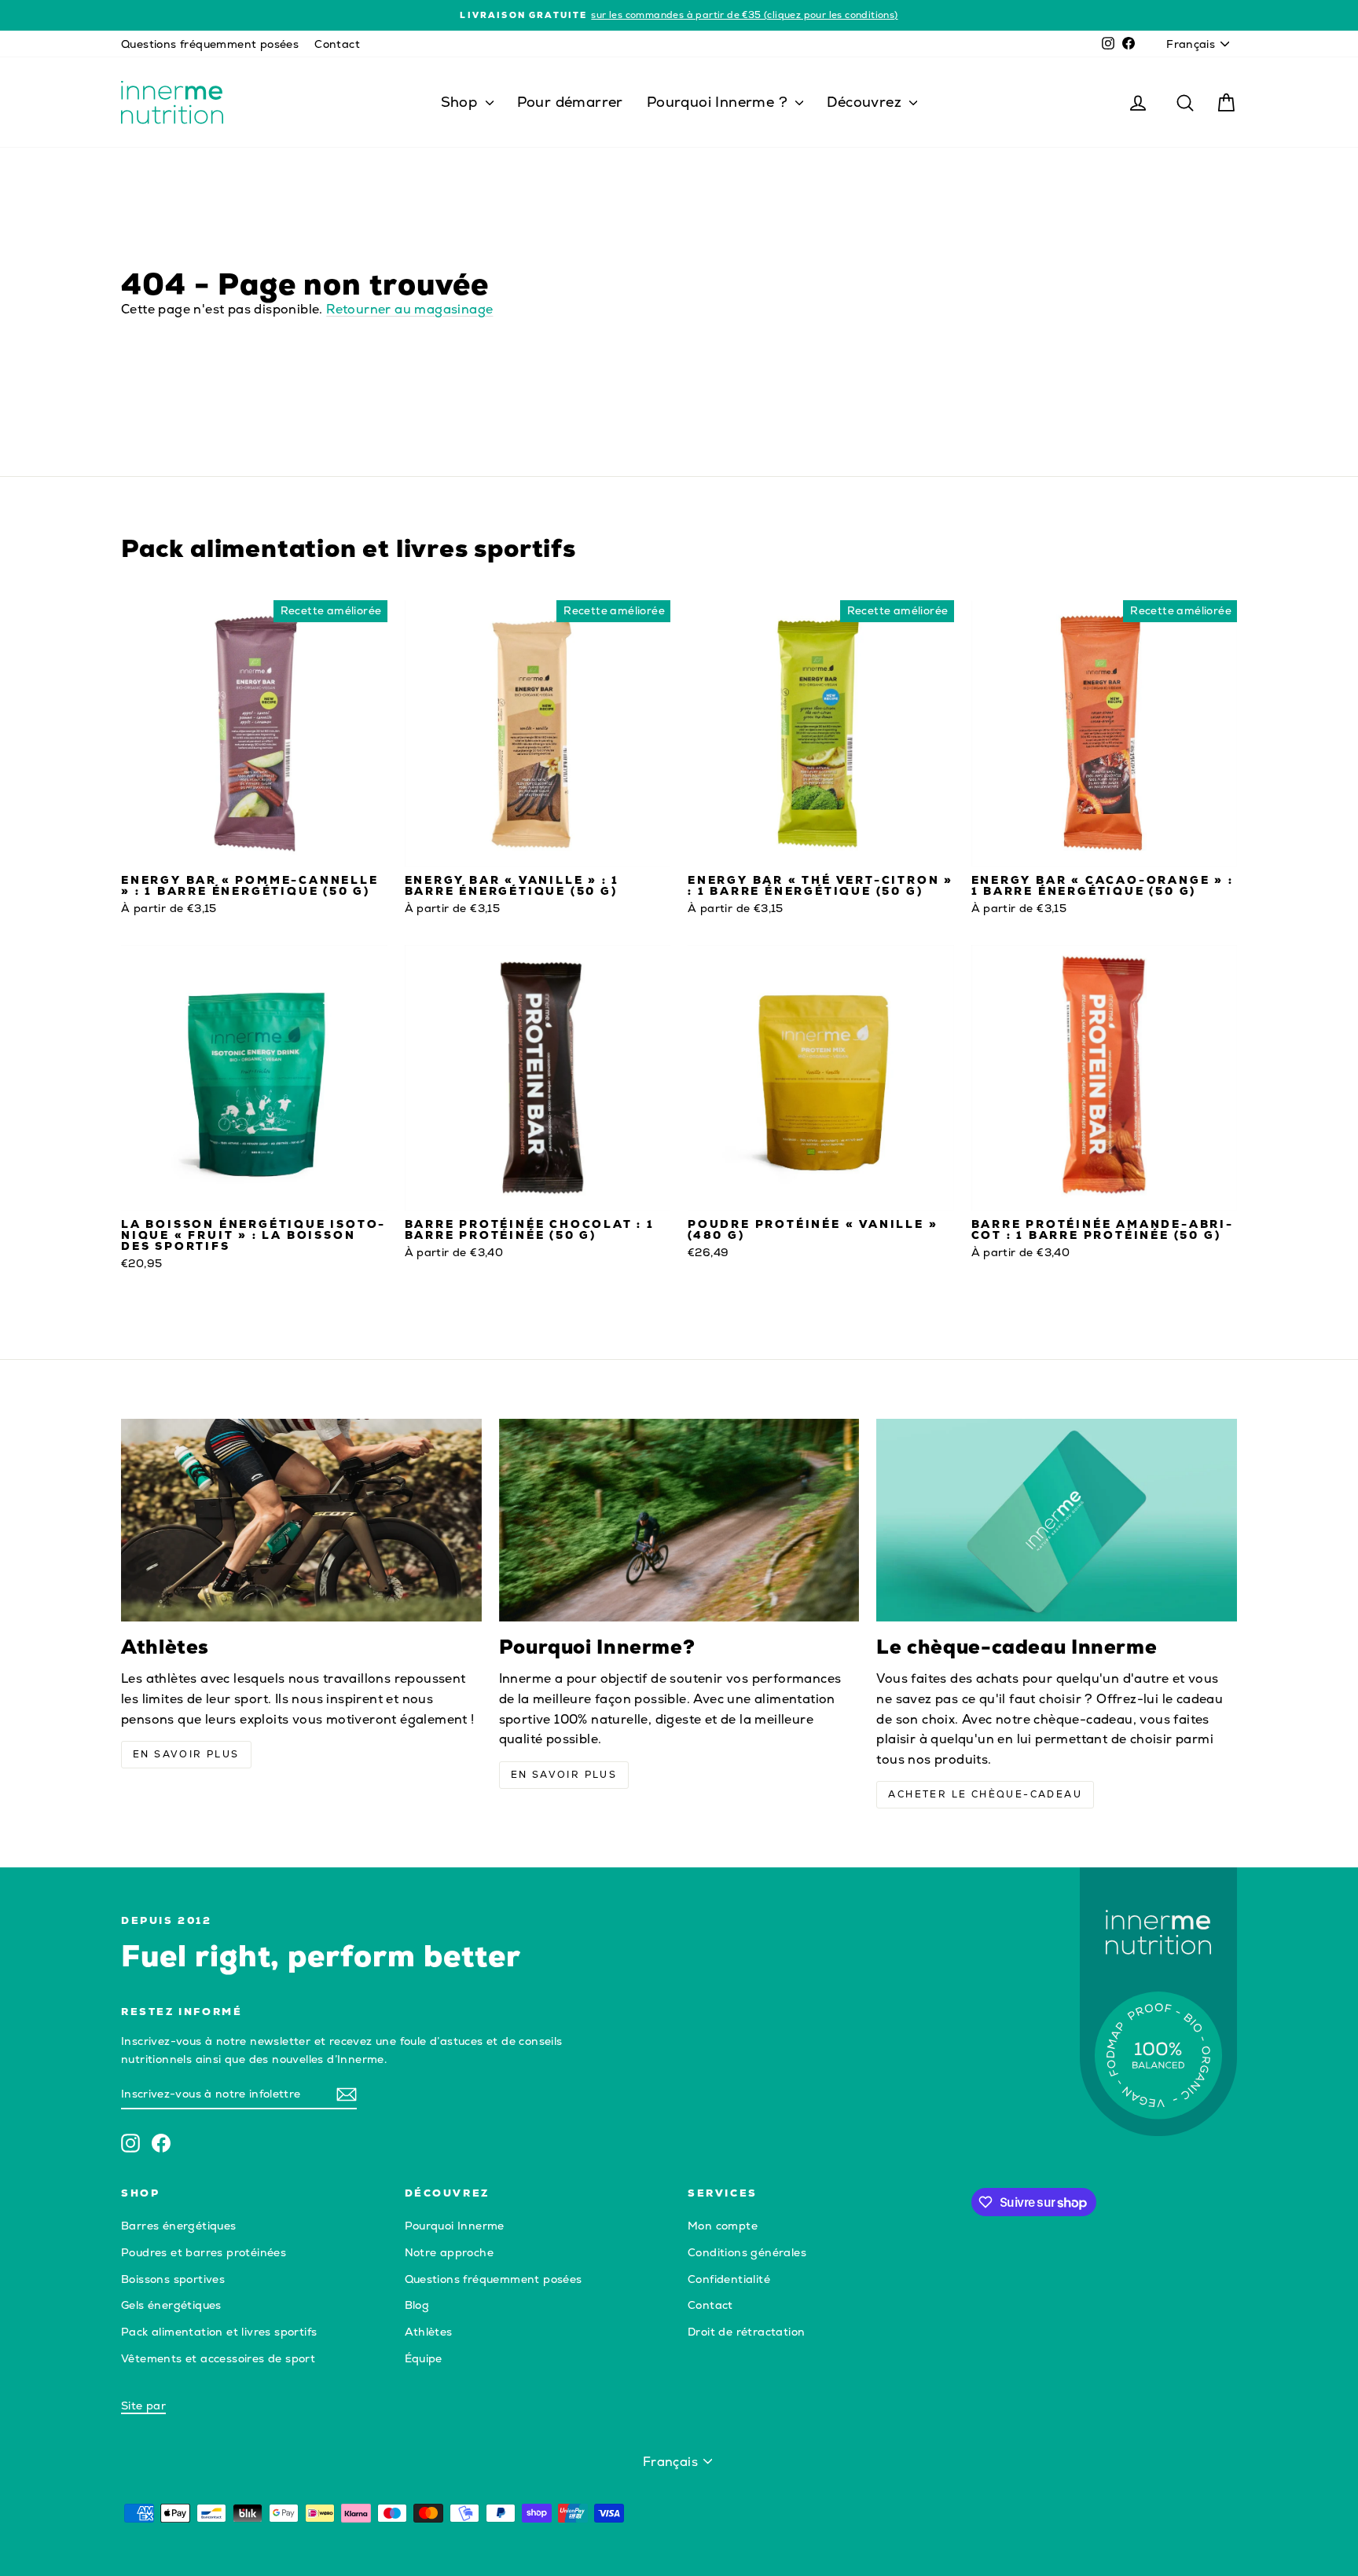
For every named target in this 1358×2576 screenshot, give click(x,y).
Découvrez (866, 102)
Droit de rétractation (746, 2332)
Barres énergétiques (179, 2226)
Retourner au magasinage (409, 309)
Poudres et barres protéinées (204, 2252)
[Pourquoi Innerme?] (679, 1520)
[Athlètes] (301, 1520)
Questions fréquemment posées (210, 44)
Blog (417, 2305)
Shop (461, 102)
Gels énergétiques (171, 2305)
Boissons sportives (173, 2279)
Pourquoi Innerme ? (719, 102)
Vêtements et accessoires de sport (218, 2358)
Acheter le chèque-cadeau (985, 1794)
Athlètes (429, 2332)
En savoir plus (186, 1754)
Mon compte (723, 2226)
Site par (143, 2406)
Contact (337, 44)
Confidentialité (729, 2279)
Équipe (424, 2358)
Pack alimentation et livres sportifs (219, 2332)
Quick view (254, 850)
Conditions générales (747, 2252)
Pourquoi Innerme (455, 2226)
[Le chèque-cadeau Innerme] (1057, 1520)
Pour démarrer (570, 102)
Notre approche (450, 2252)
